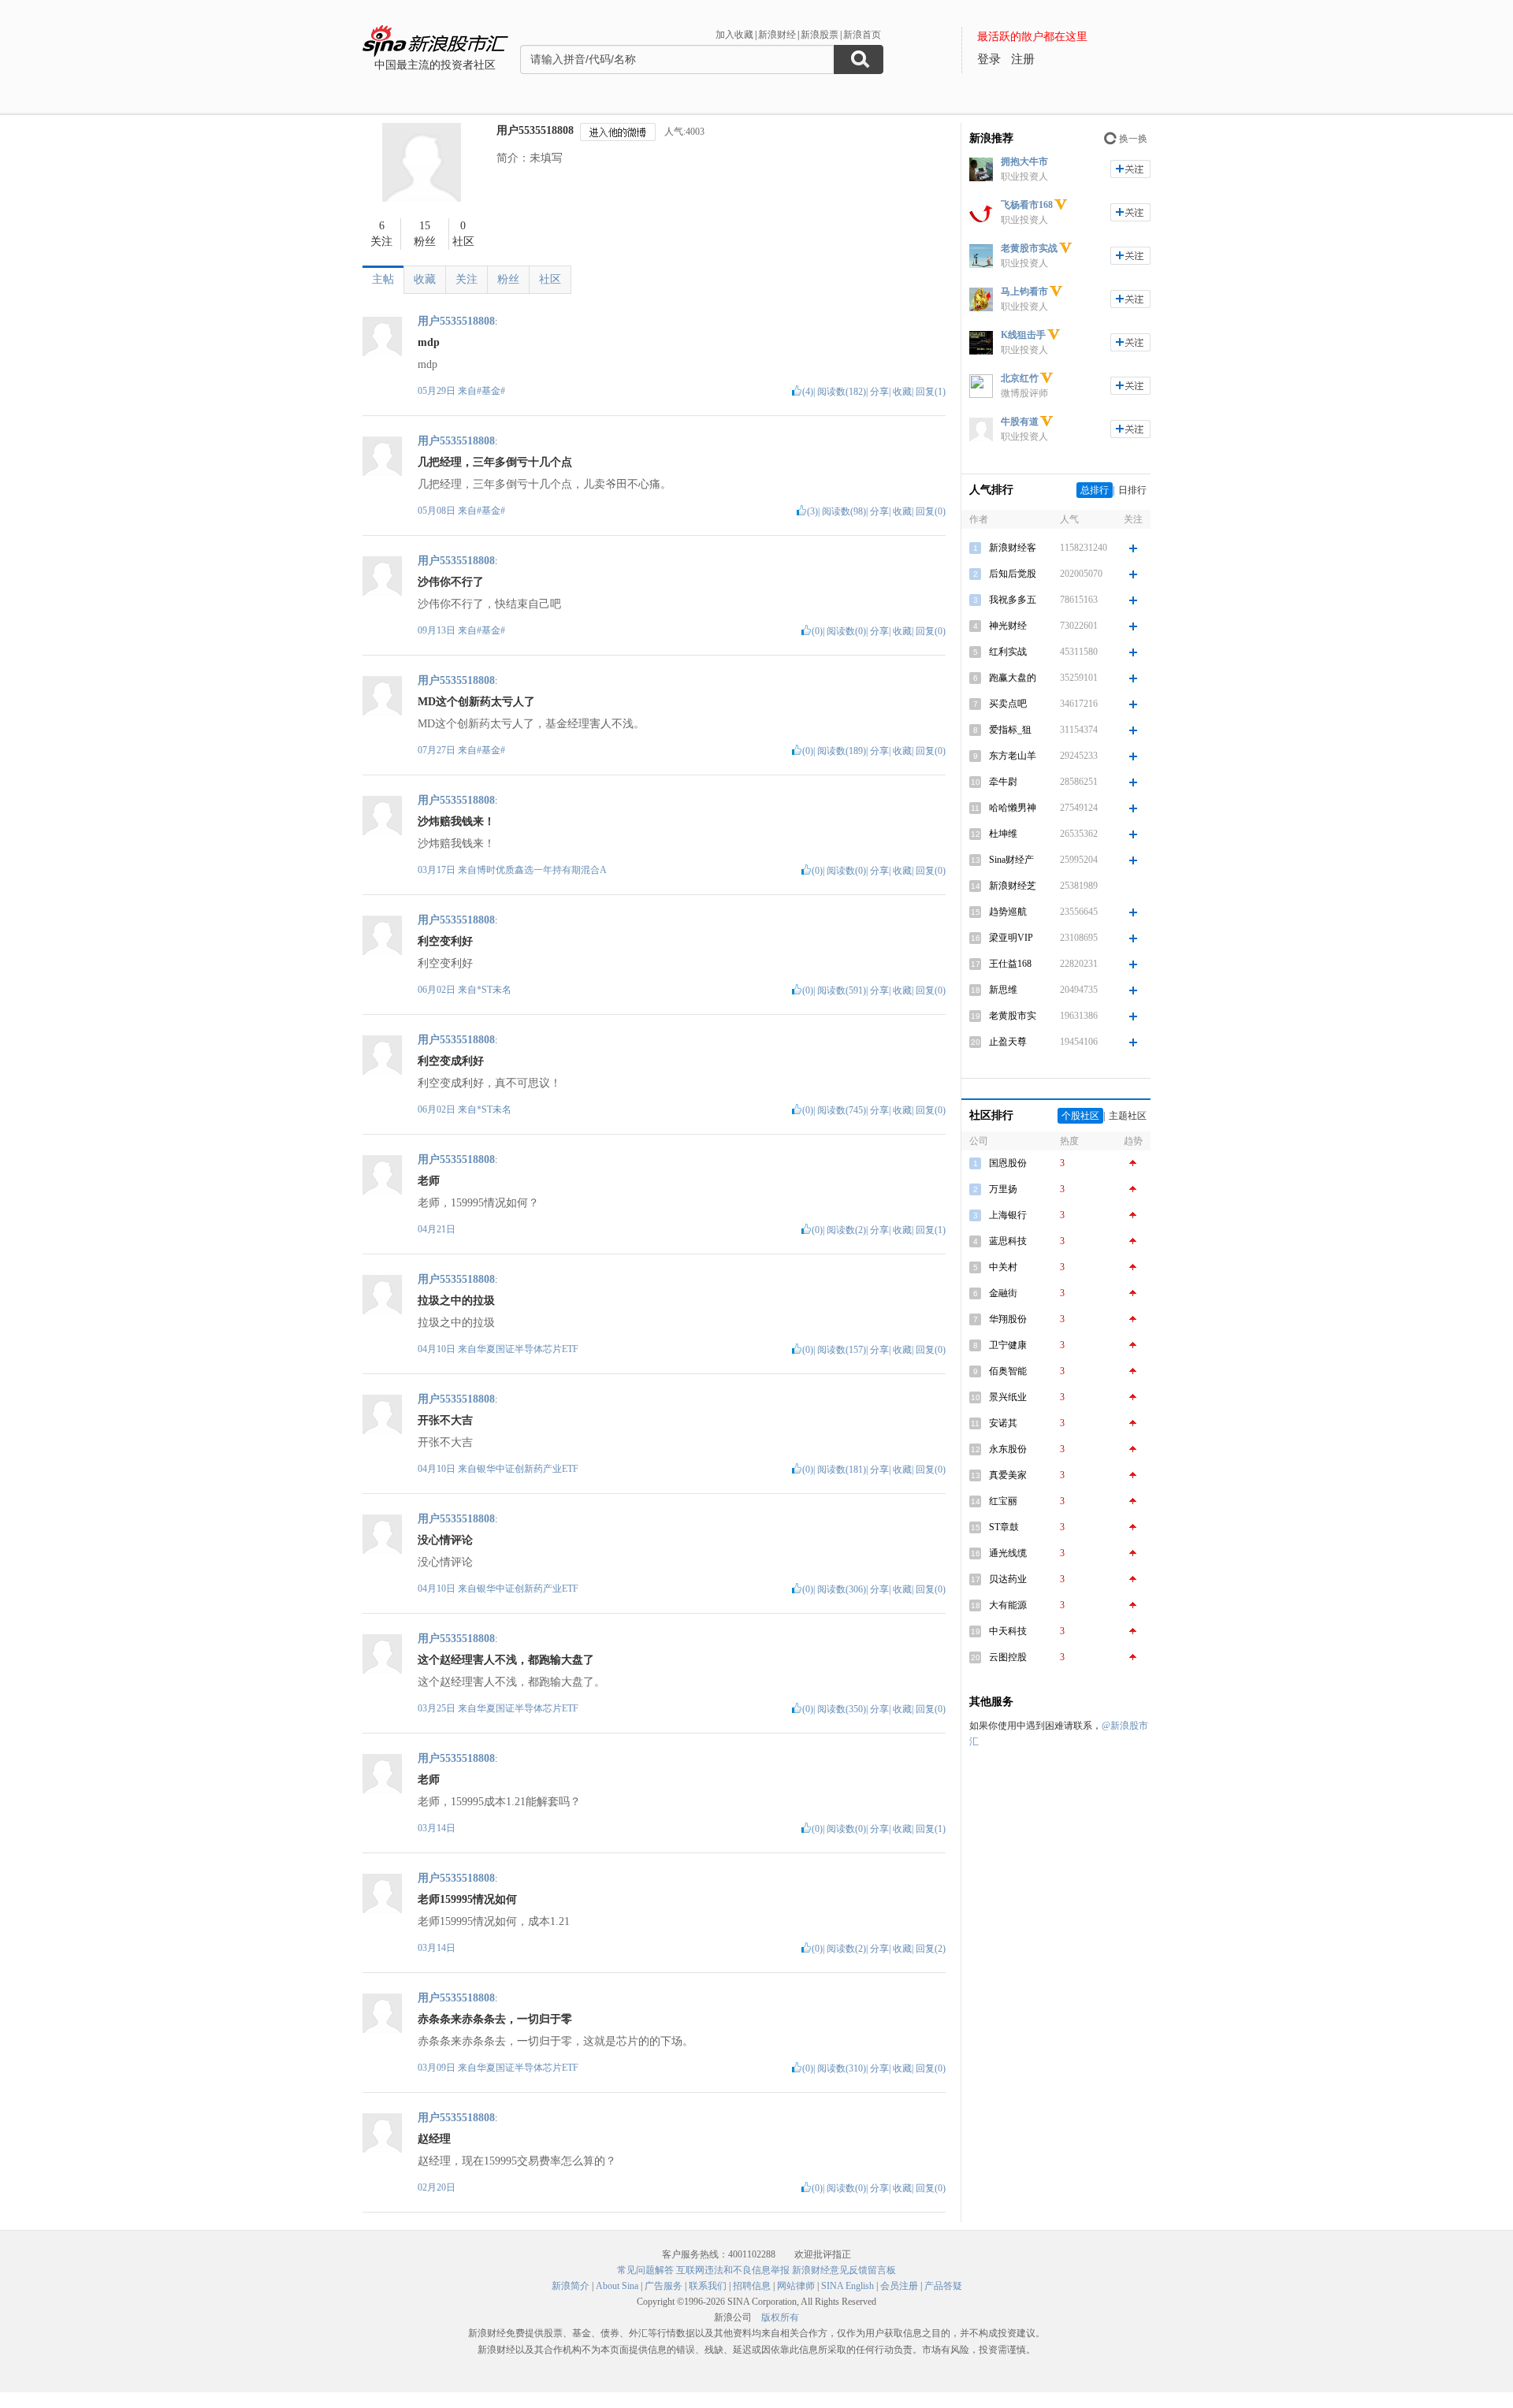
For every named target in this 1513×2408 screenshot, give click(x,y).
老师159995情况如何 (467, 1899)
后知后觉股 (1013, 574)
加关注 (1130, 169)
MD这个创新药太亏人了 (476, 702)
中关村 (1003, 1267)
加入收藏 (734, 35)
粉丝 (508, 279)
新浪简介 (571, 2286)
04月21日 (437, 1229)
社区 (550, 279)
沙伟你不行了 (451, 582)
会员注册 (899, 2286)
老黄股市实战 (1029, 248)
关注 (467, 279)
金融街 (1003, 1293)
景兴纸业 (1008, 1397)
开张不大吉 (445, 1420)
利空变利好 (445, 941)
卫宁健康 (1008, 1345)
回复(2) (931, 1949)
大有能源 (1008, 1605)
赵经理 (434, 2139)
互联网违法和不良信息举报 (733, 2270)
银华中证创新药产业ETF (528, 1469)
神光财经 (1008, 626)
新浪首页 (862, 35)
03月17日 (438, 870)
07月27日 (438, 750)
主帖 (383, 279)
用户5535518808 (535, 130)
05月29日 (438, 391)
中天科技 (1008, 1631)
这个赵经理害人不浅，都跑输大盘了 (506, 1660)
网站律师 (796, 2286)
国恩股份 (1008, 1163)
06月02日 (438, 990)
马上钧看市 (1024, 292)
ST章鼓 (1004, 1527)
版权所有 (780, 2317)
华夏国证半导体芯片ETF (528, 1349)
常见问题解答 (645, 2270)
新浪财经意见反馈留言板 (844, 2270)
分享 (879, 392)
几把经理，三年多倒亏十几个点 (495, 462)
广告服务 (664, 2286)
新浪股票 (820, 35)
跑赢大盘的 (1013, 678)
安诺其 (1003, 1423)
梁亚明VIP (1011, 938)
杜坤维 (1003, 834)
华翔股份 (1008, 1319)
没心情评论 (445, 1540)
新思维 (1003, 990)
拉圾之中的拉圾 (456, 1301)
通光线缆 (1008, 1553)
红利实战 (1008, 652)
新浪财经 (777, 35)
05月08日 (438, 511)
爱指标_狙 (1010, 730)
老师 (429, 1181)
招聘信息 (752, 2286)
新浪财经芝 (1013, 886)
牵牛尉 (1003, 782)
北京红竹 (1020, 378)
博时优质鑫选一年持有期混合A (542, 870)
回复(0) (931, 511)
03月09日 (438, 2068)
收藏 (425, 279)
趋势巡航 (1008, 912)
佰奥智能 (1008, 1371)
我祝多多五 (1013, 600)
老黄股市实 (1013, 1016)
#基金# (491, 391)
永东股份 (1008, 1449)
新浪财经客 (1013, 548)
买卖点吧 (1008, 704)
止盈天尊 (1008, 1042)
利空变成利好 (451, 1061)
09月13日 (438, 630)
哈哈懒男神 (1013, 808)
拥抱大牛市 (1024, 162)
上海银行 (1008, 1215)
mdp (429, 342)
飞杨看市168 (1027, 205)
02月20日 (437, 2187)
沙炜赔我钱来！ (456, 821)
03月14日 (437, 1828)
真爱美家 (1008, 1475)
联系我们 (708, 2286)
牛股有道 (1020, 422)
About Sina (617, 2286)
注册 (1023, 59)
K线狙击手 (1023, 335)
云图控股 (1008, 1657)
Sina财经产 (1011, 860)
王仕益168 (1010, 964)
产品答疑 (943, 2286)
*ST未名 (494, 990)
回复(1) (931, 392)
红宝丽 (1003, 1501)
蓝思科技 (1008, 1241)
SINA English (848, 2286)
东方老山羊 (1013, 756)
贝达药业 (1008, 1579)
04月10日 (438, 1349)
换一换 (1133, 139)
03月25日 (438, 1708)
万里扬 (1003, 1189)
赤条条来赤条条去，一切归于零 (495, 2019)
